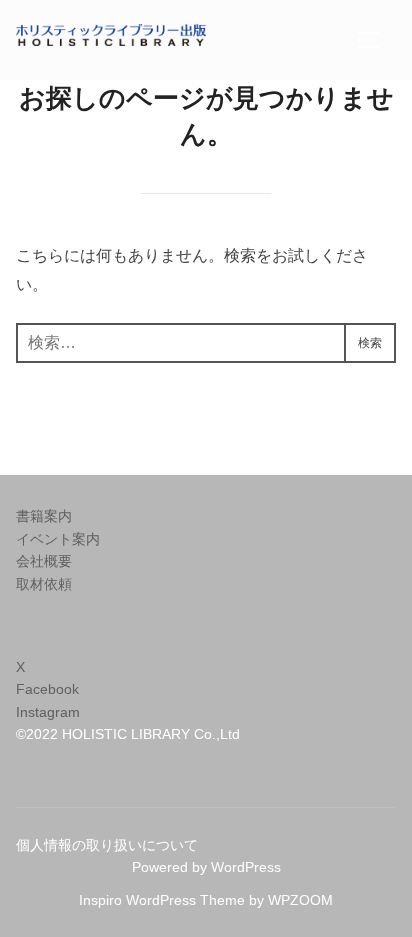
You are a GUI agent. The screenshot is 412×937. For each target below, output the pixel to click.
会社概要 (44, 561)
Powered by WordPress (206, 867)
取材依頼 (44, 584)
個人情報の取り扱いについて (107, 845)
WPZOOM (300, 900)
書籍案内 (44, 516)
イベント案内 (58, 539)
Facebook (47, 689)
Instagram (48, 712)
